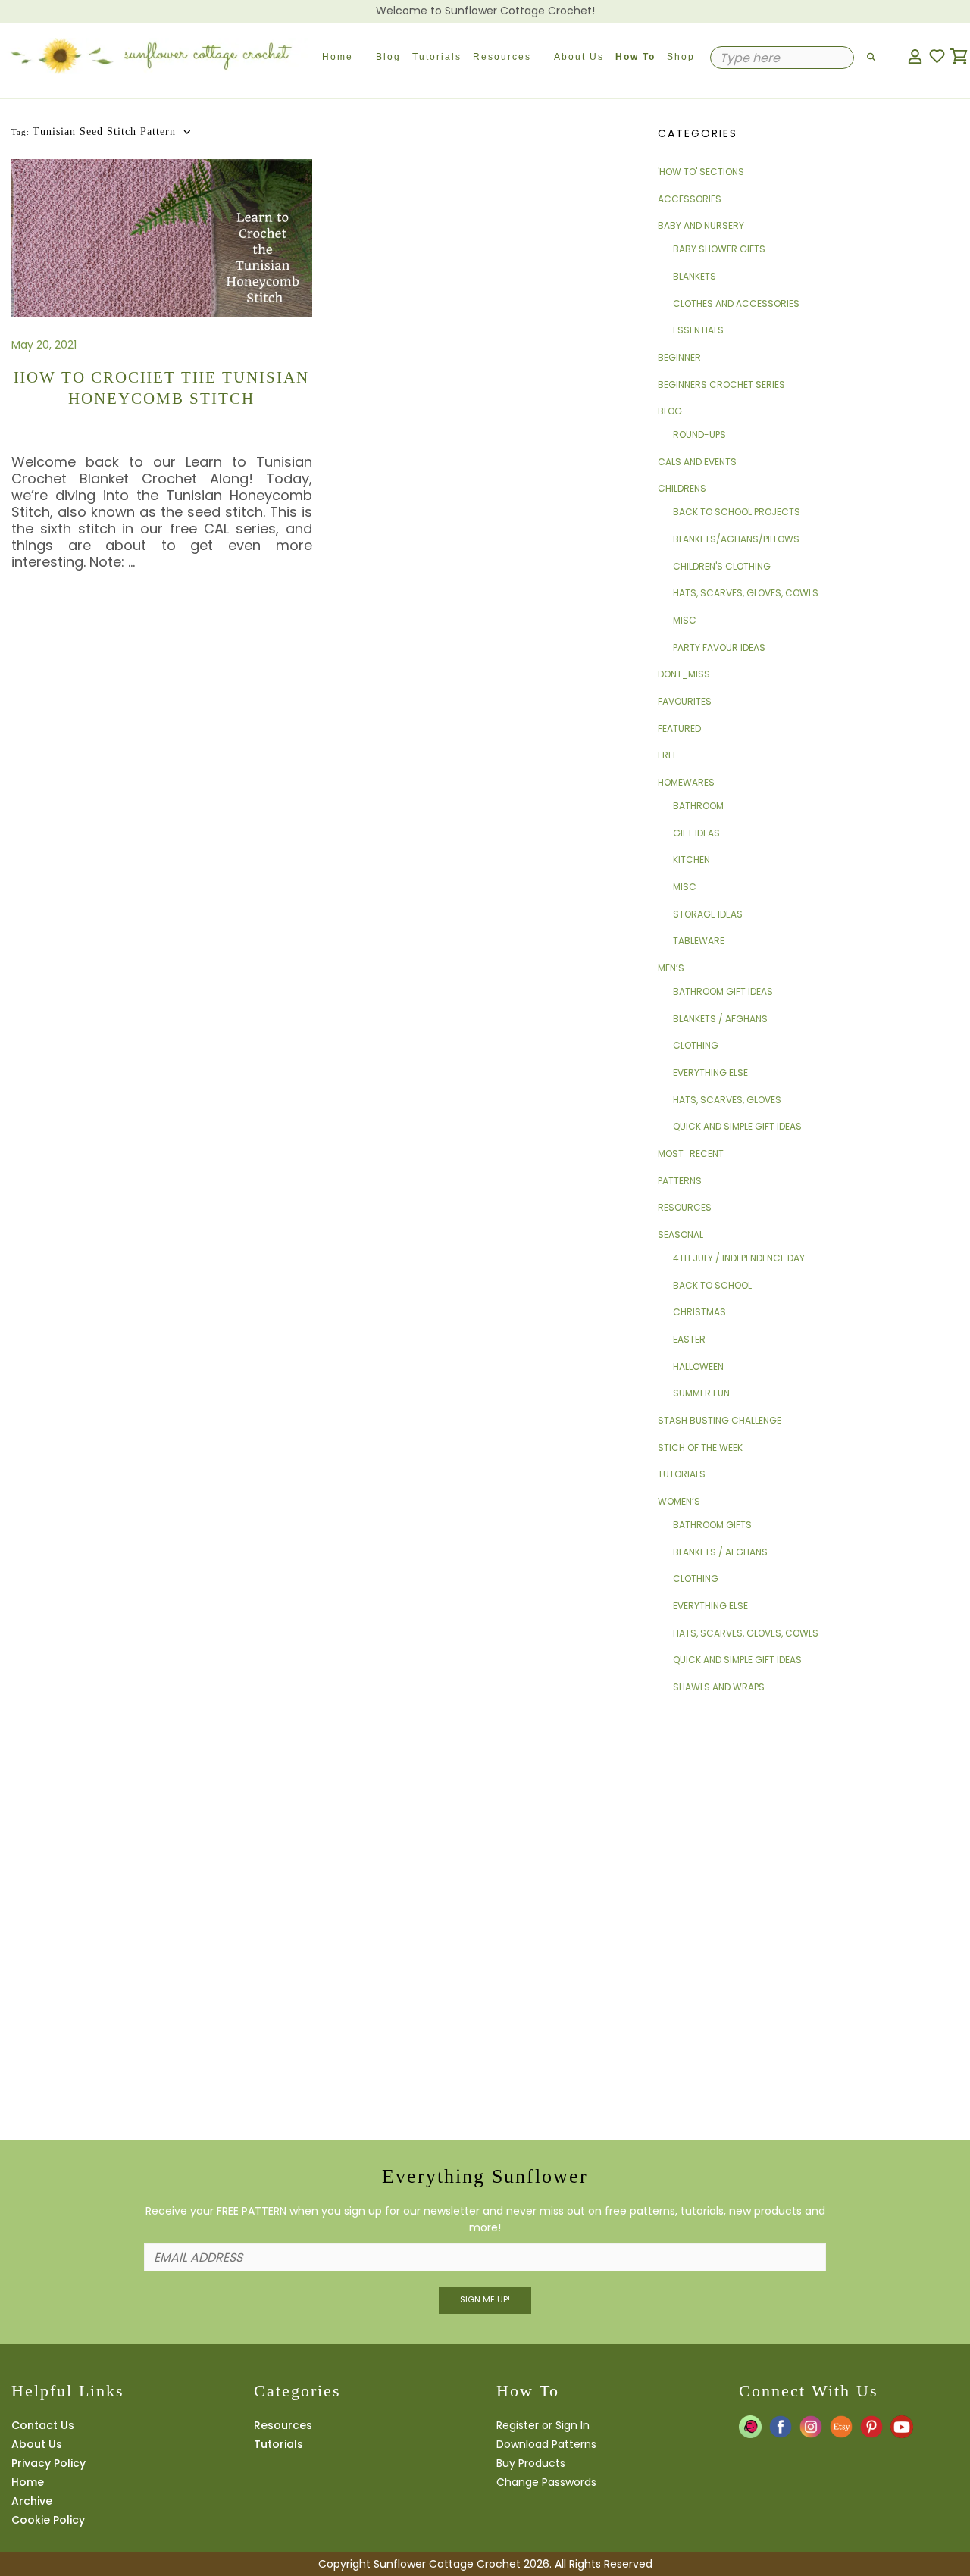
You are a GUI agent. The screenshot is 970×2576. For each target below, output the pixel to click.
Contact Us (43, 2425)
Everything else (710, 1072)
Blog (388, 57)
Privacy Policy (48, 2463)
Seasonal (681, 1235)
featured (679, 728)
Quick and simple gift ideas (737, 1126)
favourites (685, 701)
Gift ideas (696, 833)
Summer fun (701, 1393)
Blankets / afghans (720, 1019)
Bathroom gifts (712, 1525)
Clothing (696, 1045)
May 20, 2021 (44, 345)
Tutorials (437, 57)
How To (635, 57)
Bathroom (698, 806)
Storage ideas (708, 914)
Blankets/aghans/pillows (736, 539)
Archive (32, 2501)
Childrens (682, 488)
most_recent (691, 1154)
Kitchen (692, 860)
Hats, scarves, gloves (727, 1100)
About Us (579, 57)
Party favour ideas (719, 647)
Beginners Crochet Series (721, 385)
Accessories (690, 199)
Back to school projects (737, 512)
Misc (685, 620)
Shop (681, 57)
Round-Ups (699, 435)
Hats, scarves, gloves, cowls (746, 593)
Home (338, 57)
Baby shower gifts (719, 249)
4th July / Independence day (739, 1258)
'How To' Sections (701, 172)
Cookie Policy (48, 2520)
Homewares (686, 782)
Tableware (699, 941)
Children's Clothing (722, 566)
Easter (689, 1339)
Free (668, 755)
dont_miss (684, 674)
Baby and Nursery (701, 225)
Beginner (679, 357)
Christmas (699, 1312)
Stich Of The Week (700, 1447)
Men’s (671, 968)
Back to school (712, 1285)
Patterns (680, 1181)
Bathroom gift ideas (723, 991)
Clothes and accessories (736, 303)
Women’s (679, 1501)
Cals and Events (697, 462)
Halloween (698, 1366)
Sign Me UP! (485, 2299)
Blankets (695, 276)
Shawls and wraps (719, 1687)
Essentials (698, 330)
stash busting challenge (720, 1420)
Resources (502, 57)
